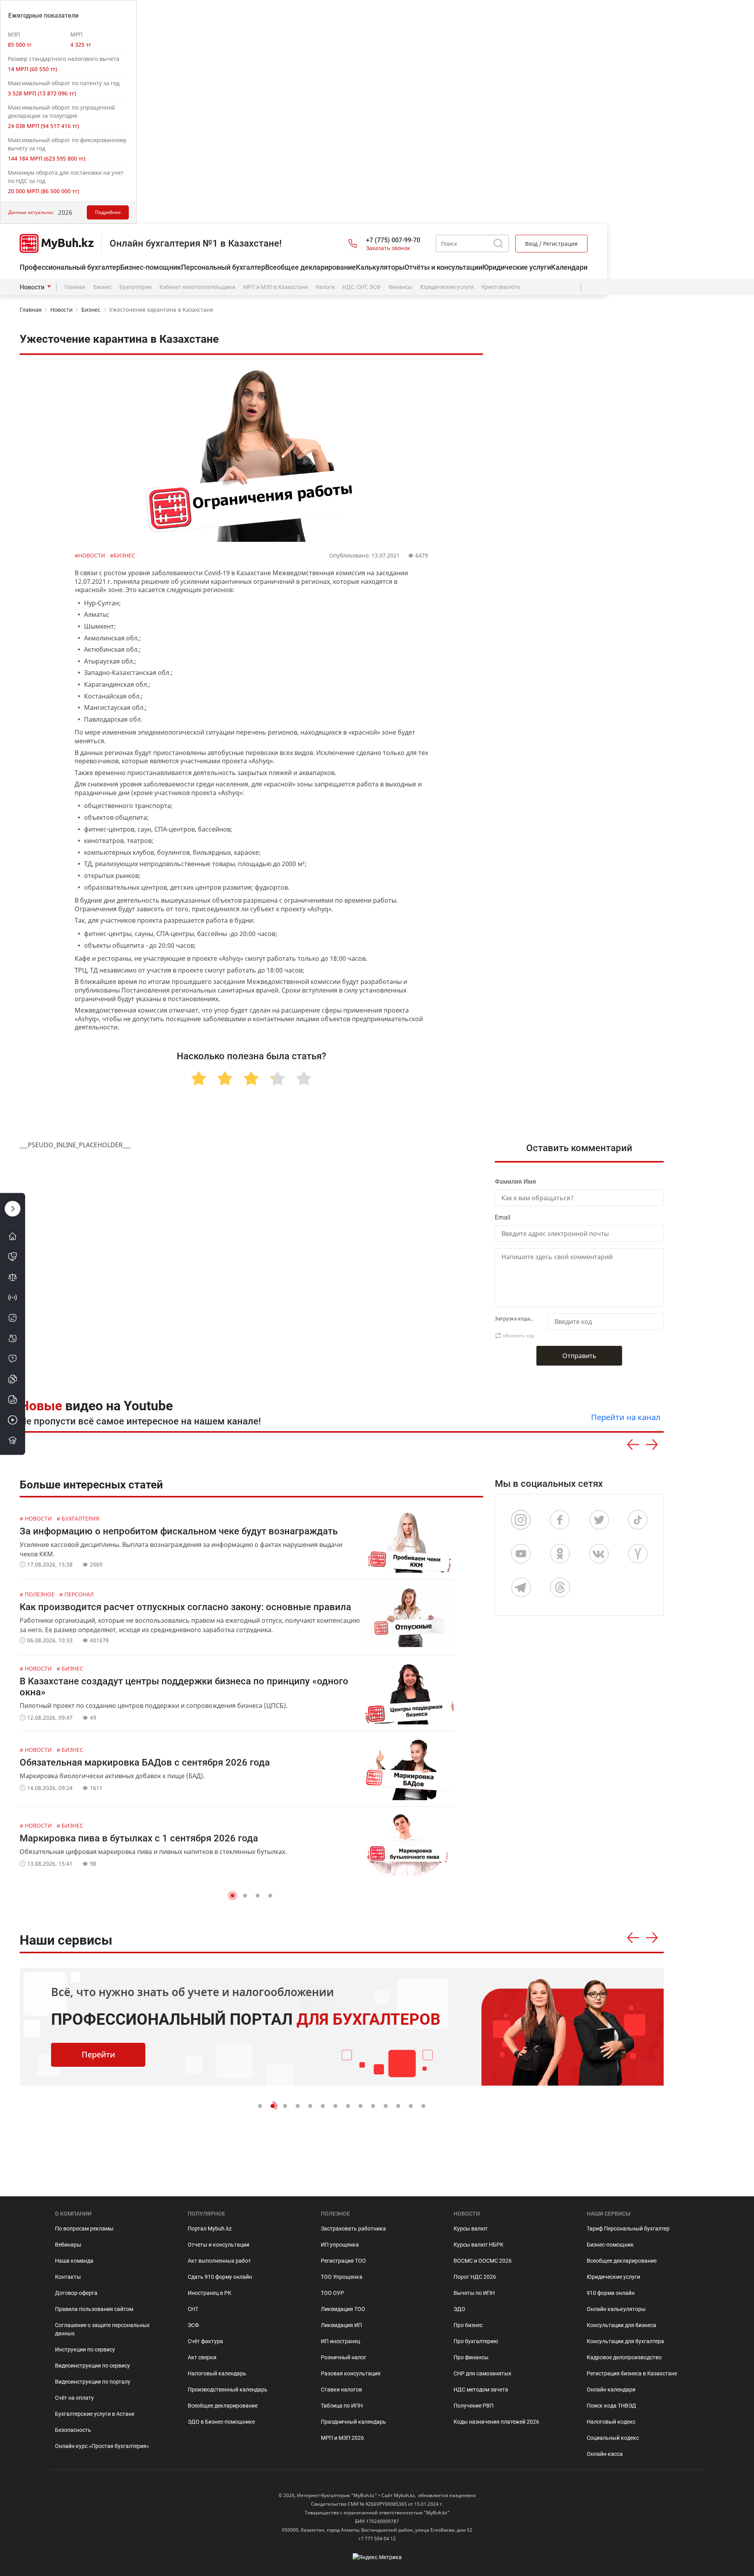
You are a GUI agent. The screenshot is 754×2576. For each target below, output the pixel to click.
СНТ (193, 2309)
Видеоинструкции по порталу (93, 2382)
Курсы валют (471, 2229)
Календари (569, 267)
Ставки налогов (341, 2390)
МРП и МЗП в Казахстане (275, 287)
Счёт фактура (205, 2341)
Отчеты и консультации (219, 2245)
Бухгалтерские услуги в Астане (95, 2414)
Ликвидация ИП (341, 2325)
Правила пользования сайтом (94, 2309)
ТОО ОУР (332, 2293)
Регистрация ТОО (343, 2261)
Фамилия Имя (515, 1182)
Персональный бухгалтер (223, 267)
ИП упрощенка (340, 2245)
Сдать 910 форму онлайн (220, 2277)
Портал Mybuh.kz (210, 2229)
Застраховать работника (353, 2229)
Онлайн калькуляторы (616, 2309)
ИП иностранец (340, 2341)
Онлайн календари (611, 2390)
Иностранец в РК (210, 2293)
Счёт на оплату (74, 2398)
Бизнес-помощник (151, 267)
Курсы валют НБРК (479, 2245)
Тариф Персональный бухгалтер (628, 2229)
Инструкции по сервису (85, 2349)
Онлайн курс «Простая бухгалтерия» (102, 2446)
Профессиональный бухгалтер (70, 267)
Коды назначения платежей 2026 (496, 2422)
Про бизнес (468, 2325)
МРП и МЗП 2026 (342, 2438)
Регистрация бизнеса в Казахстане (632, 2373)
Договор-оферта (76, 2293)
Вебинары (68, 2245)
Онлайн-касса (605, 2454)
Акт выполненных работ (219, 2261)
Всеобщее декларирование (310, 267)
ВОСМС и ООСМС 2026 (483, 2261)
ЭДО (459, 2309)
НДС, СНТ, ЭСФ (361, 287)
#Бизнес (123, 555)
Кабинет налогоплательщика (197, 287)
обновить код (518, 1336)
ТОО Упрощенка (342, 2277)
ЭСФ (193, 2325)
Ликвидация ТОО (343, 2309)
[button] (232, 1896)
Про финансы (471, 2357)
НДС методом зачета (481, 2390)
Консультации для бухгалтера (625, 2341)
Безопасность (73, 2430)
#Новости (91, 555)
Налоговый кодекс (611, 2422)
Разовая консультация (351, 2373)
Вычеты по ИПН (474, 2293)
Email (503, 1217)
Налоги (325, 287)
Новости (32, 287)
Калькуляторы (380, 267)
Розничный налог (344, 2357)
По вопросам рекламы (84, 2229)
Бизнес (102, 287)
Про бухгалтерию (476, 2341)
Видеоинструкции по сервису (92, 2366)
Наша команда (74, 2261)
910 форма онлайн (611, 2293)
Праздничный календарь (353, 2422)
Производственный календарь (228, 2390)
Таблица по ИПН (342, 2406)
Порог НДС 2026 (475, 2277)
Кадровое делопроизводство (624, 2357)
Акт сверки (202, 2357)
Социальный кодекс (613, 2438)
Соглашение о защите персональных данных (102, 2329)
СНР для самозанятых (482, 2373)
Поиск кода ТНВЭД (611, 2406)
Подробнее (108, 212)
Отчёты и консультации (443, 267)
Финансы (400, 287)
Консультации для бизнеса (621, 2325)
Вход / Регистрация (551, 244)
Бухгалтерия (135, 287)
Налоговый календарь (217, 2373)
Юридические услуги (517, 267)
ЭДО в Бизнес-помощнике (221, 2422)
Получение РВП (474, 2406)
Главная (75, 287)
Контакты (68, 2277)
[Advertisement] (583, 1004)
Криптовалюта (501, 287)
